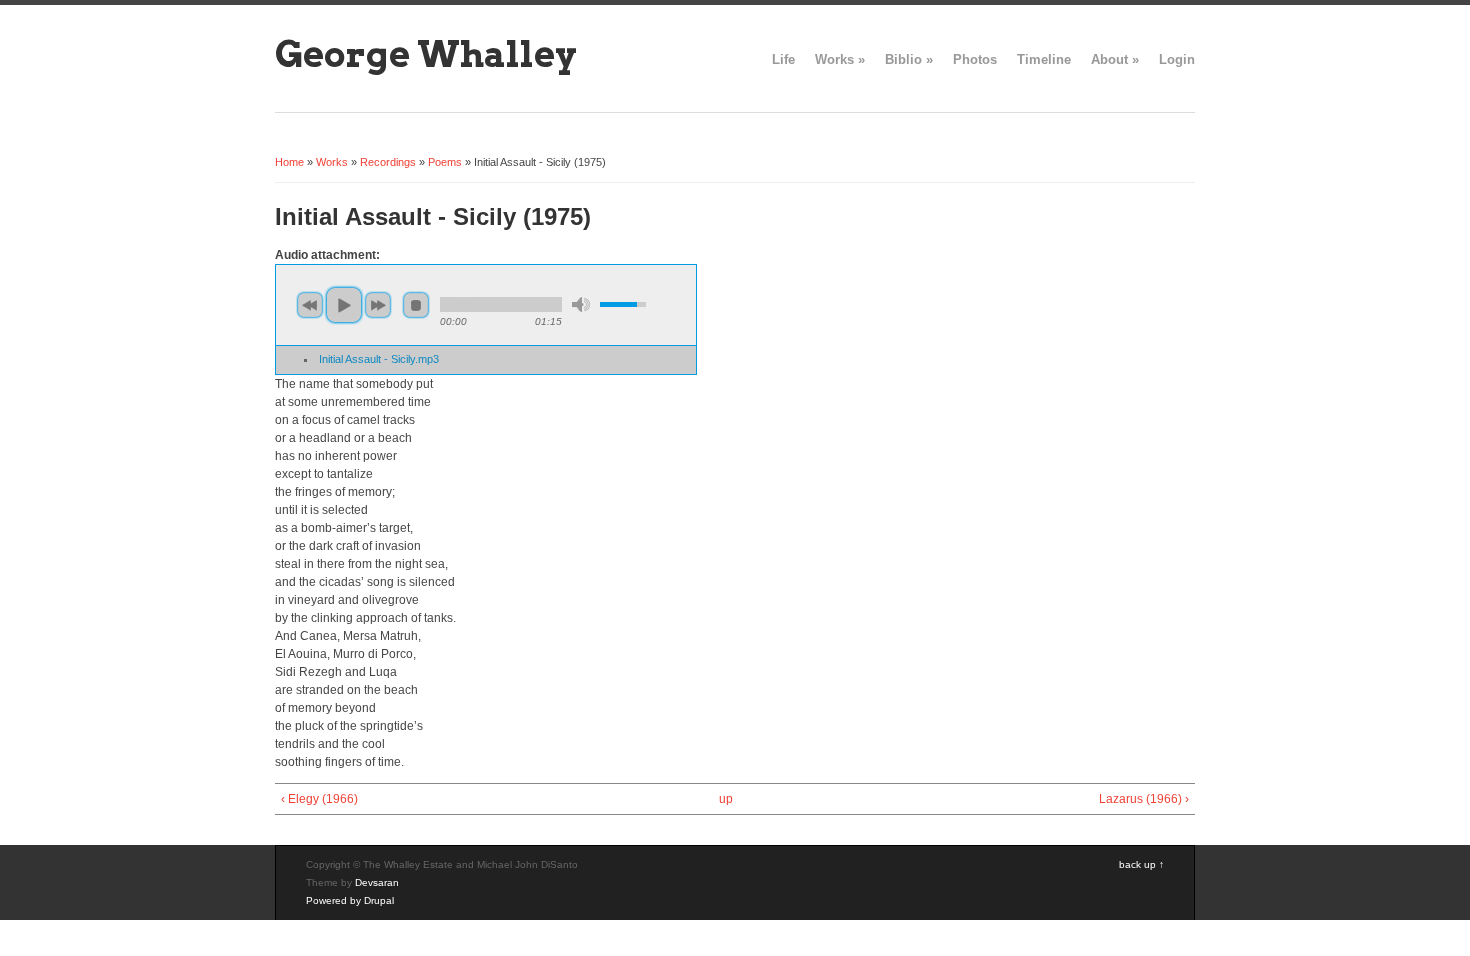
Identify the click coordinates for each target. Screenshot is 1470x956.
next (378, 305)
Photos (975, 59)
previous (310, 305)
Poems (445, 162)
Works (840, 59)
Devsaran (377, 882)
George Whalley (426, 54)
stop (416, 305)
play (344, 305)
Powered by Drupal (350, 900)
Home (289, 162)
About (1115, 59)
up (726, 799)
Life (783, 59)
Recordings (388, 162)
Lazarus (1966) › (1144, 799)
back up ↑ (1141, 864)
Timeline (1044, 59)
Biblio (909, 59)
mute (581, 304)
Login (1177, 59)
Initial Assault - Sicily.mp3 (379, 359)
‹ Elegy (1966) (319, 799)
